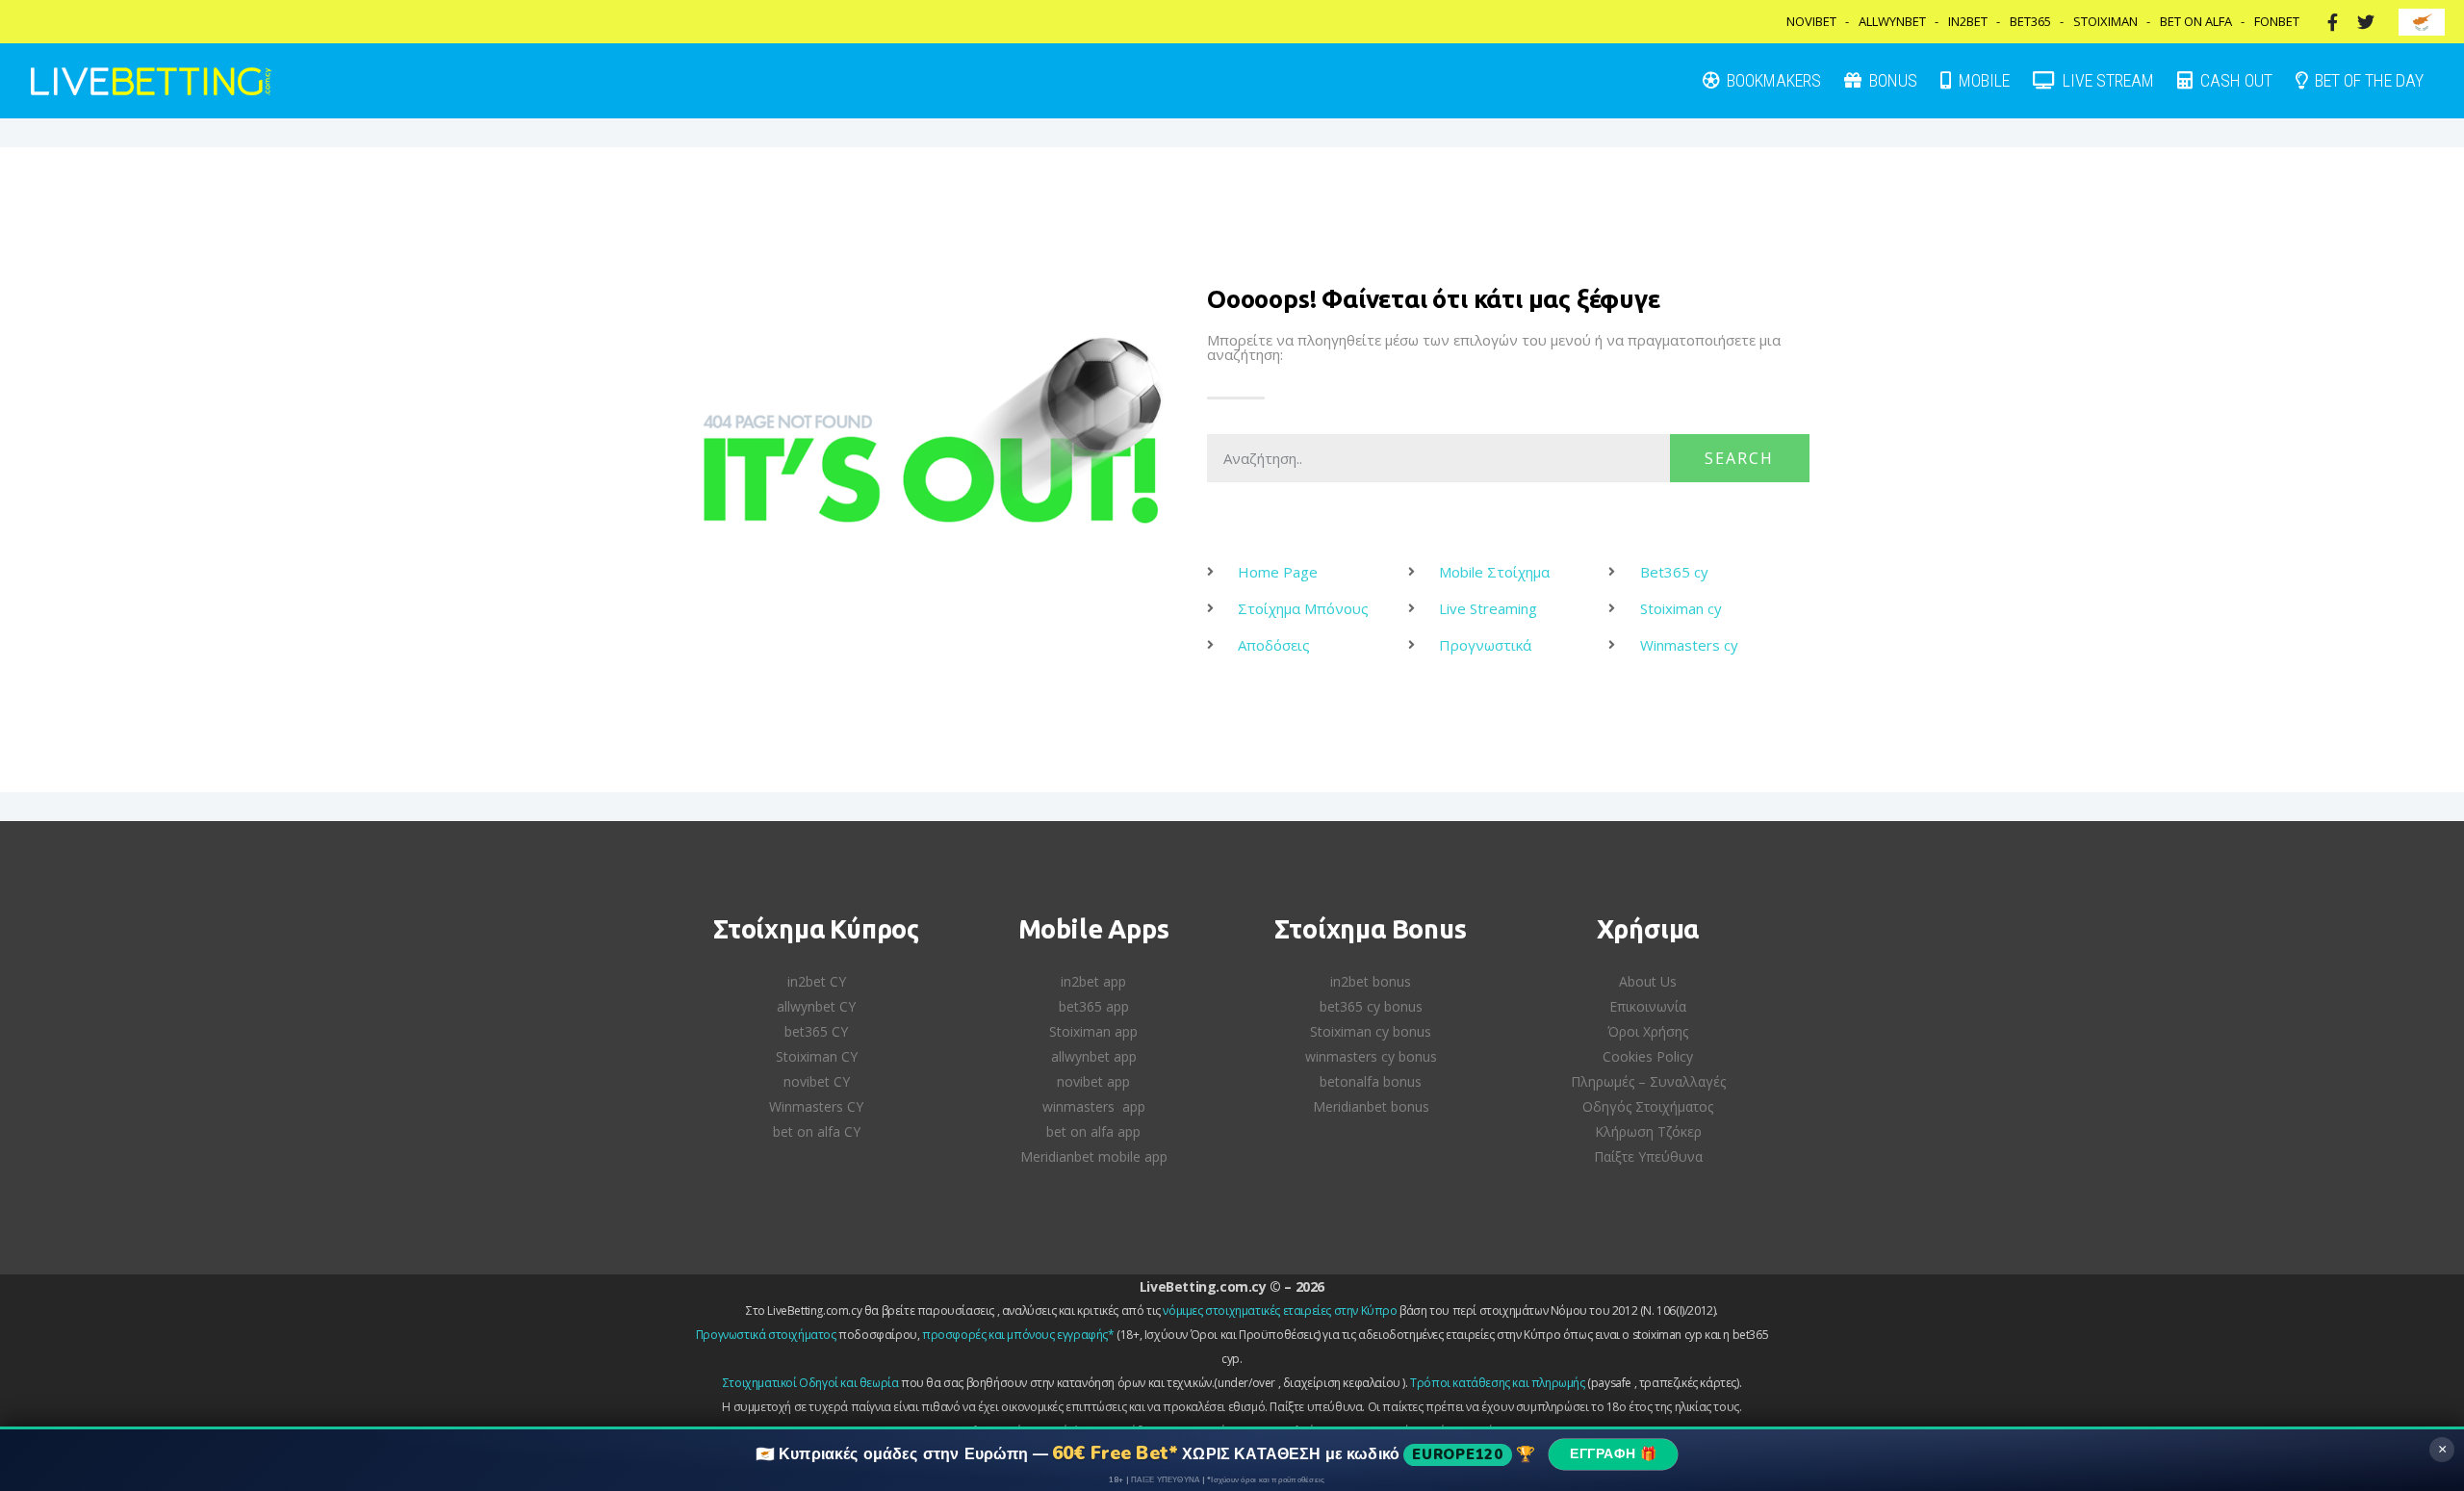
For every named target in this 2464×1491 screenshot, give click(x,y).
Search (1739, 458)
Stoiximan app (1093, 1031)
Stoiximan (2105, 21)
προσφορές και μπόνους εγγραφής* (1018, 1335)
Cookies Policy (1648, 1056)
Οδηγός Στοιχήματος (1648, 1106)
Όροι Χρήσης (1648, 1031)
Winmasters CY (816, 1106)
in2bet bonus (1371, 981)
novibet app (1093, 1081)
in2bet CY (817, 981)
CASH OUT (2234, 80)
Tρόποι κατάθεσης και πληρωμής (1497, 1383)
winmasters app (1094, 1106)
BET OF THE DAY (2367, 80)
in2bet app (1093, 981)
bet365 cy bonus (1371, 1006)
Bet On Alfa (2196, 21)
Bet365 (2030, 21)
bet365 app (1094, 1006)
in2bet (1968, 21)
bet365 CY (816, 1031)
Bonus (1891, 80)
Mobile (1982, 80)
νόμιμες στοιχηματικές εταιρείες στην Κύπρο (1280, 1311)
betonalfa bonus (1371, 1081)
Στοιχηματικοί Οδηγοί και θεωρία (811, 1383)
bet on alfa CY (817, 1131)
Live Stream (2106, 80)
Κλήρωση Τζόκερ (1648, 1131)
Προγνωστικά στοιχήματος (766, 1335)
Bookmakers (1772, 80)
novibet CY (817, 1081)
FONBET (2277, 21)
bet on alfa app (1093, 1131)
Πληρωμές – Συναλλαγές (1648, 1081)
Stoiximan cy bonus (1371, 1031)
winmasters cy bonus (1371, 1056)
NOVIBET (1811, 21)
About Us (1648, 981)
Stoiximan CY (817, 1056)
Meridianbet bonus (1371, 1106)
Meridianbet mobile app (1094, 1157)
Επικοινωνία (1648, 1006)
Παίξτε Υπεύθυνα (1648, 1157)
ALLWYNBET (1892, 21)
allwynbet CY (816, 1006)
